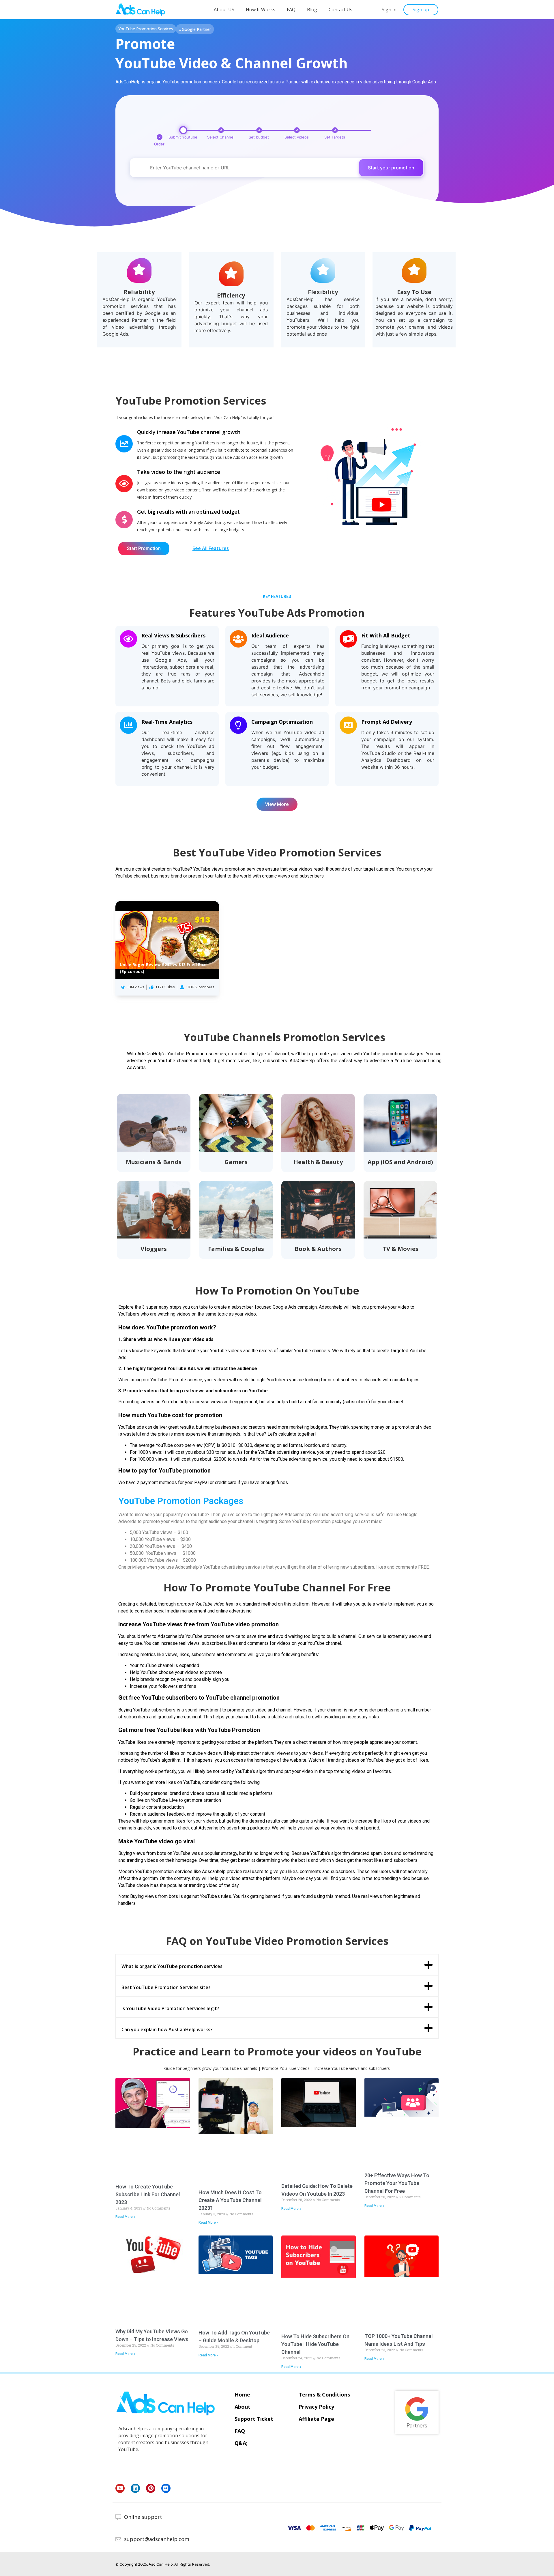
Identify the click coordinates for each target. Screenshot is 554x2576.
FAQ (291, 10)
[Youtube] (120, 2488)
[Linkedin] (135, 2488)
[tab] (277, 1965)
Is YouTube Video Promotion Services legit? (170, 2008)
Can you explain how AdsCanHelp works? (167, 2029)
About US (224, 10)
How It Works (261, 10)
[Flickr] (166, 2488)
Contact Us (340, 10)
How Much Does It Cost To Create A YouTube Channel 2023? (230, 2200)
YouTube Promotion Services (146, 29)
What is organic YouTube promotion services (172, 1966)
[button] (389, 10)
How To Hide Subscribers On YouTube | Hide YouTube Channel (315, 2344)
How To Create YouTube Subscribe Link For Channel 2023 (148, 2194)
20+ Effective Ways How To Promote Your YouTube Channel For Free (397, 2183)
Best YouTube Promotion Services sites (166, 1987)
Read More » (125, 2217)
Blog (312, 10)
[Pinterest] (151, 2488)
